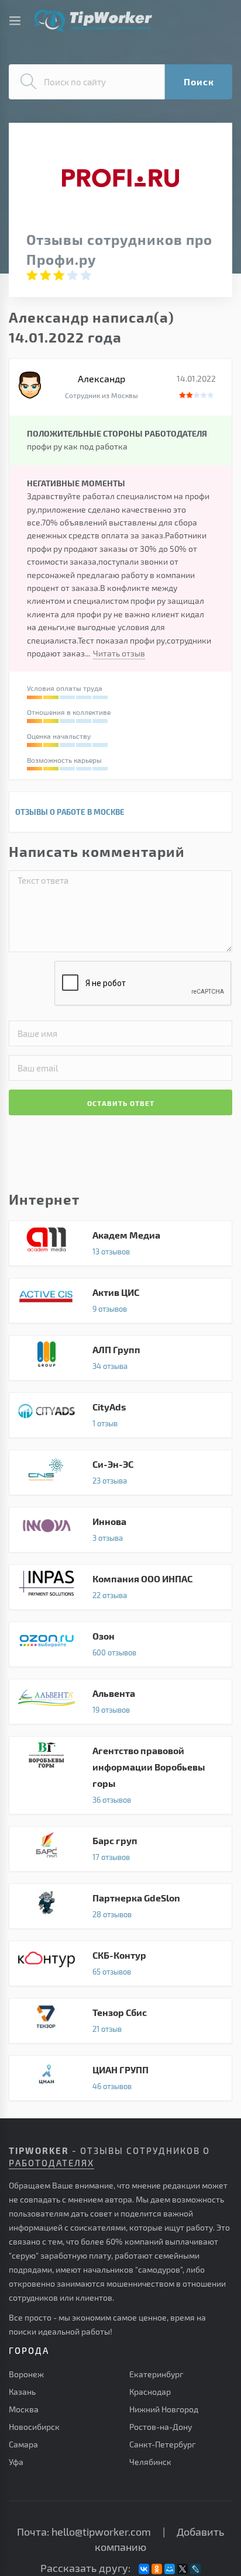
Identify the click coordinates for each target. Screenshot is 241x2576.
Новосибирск (34, 2427)
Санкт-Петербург (162, 2444)
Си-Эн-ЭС (120, 1472)
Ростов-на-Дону (161, 2427)
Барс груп (120, 1849)
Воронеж (26, 2374)
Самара (23, 2444)
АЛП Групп (120, 1358)
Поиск (199, 82)
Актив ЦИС (120, 1301)
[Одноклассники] (157, 2569)
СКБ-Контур (120, 1963)
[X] (183, 2569)
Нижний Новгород (164, 2409)
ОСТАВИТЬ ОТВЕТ (121, 1103)
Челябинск (150, 2462)
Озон (120, 1644)
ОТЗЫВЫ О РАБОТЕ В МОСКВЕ (70, 812)
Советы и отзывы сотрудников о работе (93, 21)
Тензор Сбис (120, 2021)
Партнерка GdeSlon (120, 1906)
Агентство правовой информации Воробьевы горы (120, 1775)
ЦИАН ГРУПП (120, 2078)
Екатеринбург (156, 2374)
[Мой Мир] (170, 2569)
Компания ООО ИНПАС (120, 1587)
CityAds (120, 1415)
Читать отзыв (119, 653)
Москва (24, 2409)
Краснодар (150, 2392)
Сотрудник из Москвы (101, 395)
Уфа (16, 2462)
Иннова (120, 1530)
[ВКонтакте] (144, 2569)
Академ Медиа (120, 1243)
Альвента (120, 1702)
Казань (22, 2392)
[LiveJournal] (195, 2569)
